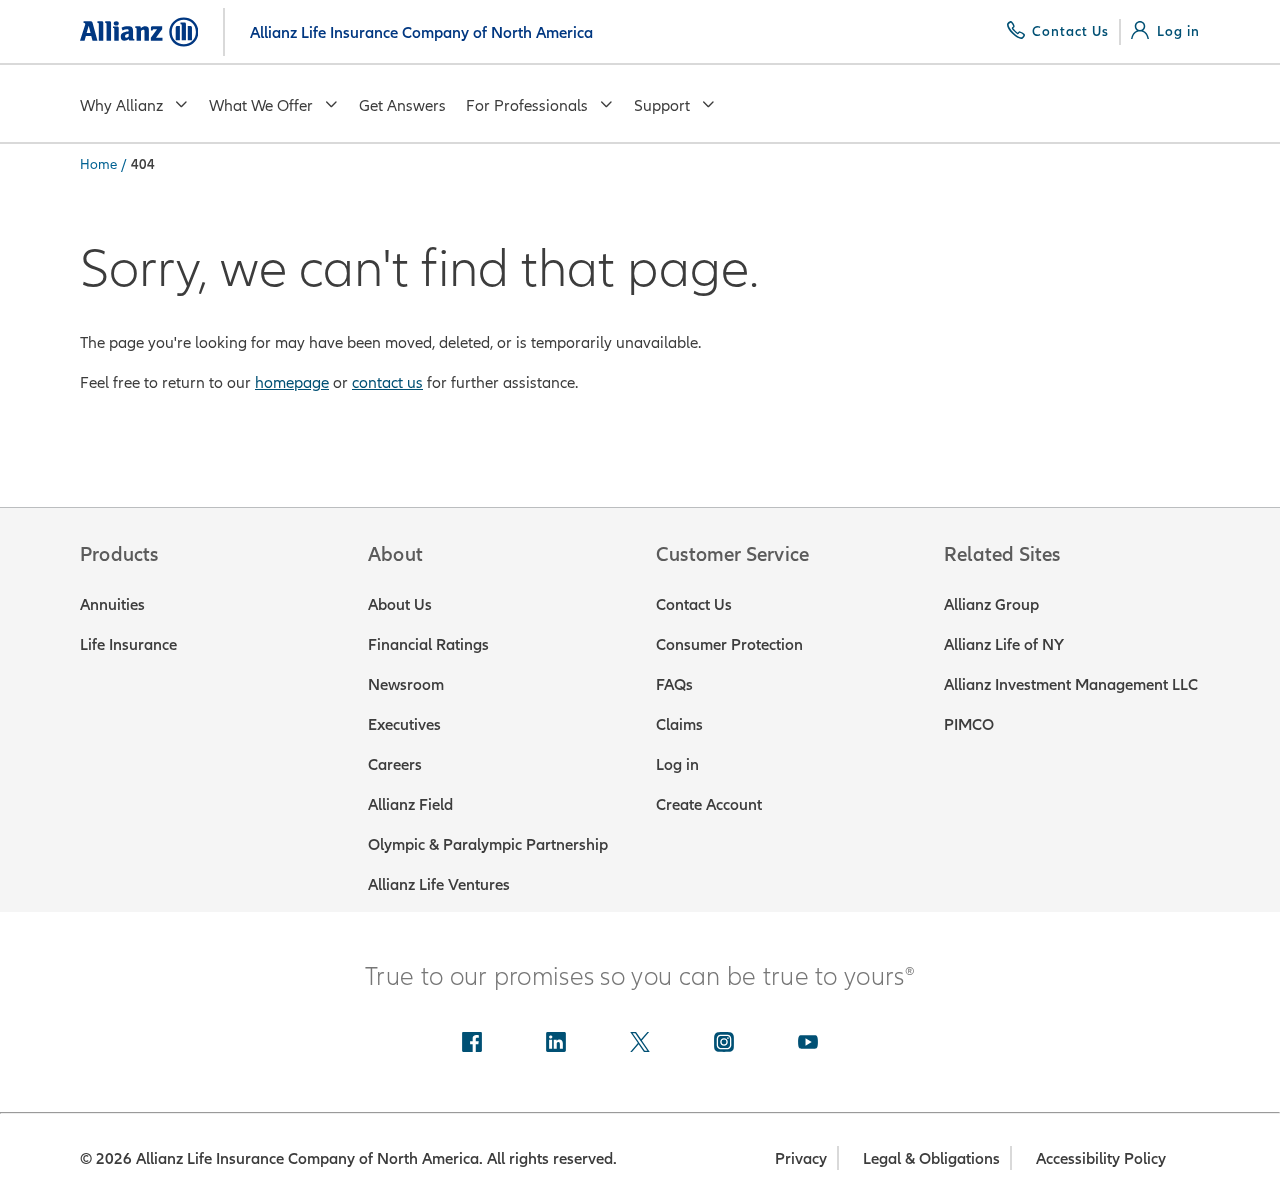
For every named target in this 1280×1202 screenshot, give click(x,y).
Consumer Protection (729, 644)
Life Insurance (128, 644)
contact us (387, 382)
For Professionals (527, 105)
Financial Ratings (428, 644)
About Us (400, 604)
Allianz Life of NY (1004, 644)
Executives (404, 724)
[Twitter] (640, 1044)
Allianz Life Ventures (439, 884)
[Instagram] (724, 1044)
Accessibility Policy (1101, 1158)
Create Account (709, 804)
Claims (679, 724)
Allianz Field (410, 804)
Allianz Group (991, 604)
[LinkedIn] (556, 1044)
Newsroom (406, 684)
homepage (292, 382)
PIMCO (969, 724)
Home (98, 164)
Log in (677, 764)
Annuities (112, 604)
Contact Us (694, 604)
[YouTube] (808, 1044)
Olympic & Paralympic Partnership (488, 844)
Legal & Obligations (931, 1158)
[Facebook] (472, 1044)
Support (662, 105)
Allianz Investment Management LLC (1071, 684)
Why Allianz (121, 105)
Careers (395, 764)
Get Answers (402, 105)
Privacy (801, 1158)
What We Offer (261, 105)
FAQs (674, 684)
